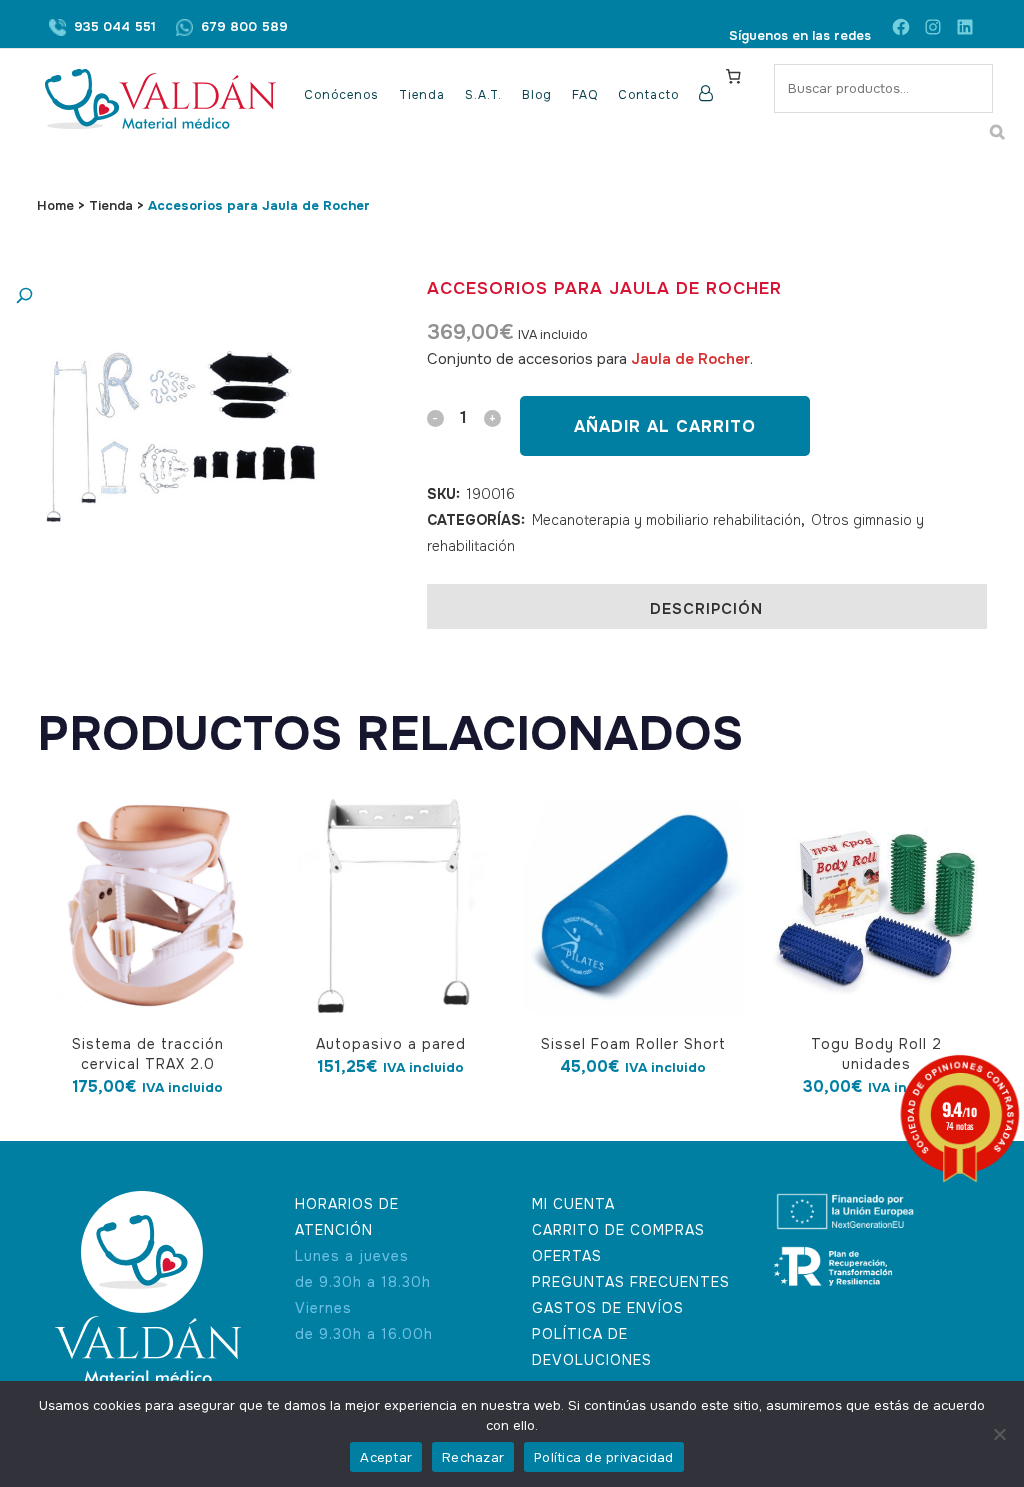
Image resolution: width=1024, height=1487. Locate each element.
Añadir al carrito (665, 426)
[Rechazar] (999, 1434)
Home (55, 205)
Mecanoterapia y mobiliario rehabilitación (666, 520)
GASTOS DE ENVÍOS (608, 1308)
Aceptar (386, 1457)
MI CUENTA (573, 1204)
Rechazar (473, 1457)
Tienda (111, 205)
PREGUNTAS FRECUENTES (631, 1282)
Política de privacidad (604, 1457)
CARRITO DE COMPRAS (618, 1230)
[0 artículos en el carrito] (733, 76)
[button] (159, 296)
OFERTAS (567, 1256)
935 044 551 (115, 26)
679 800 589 (244, 26)
